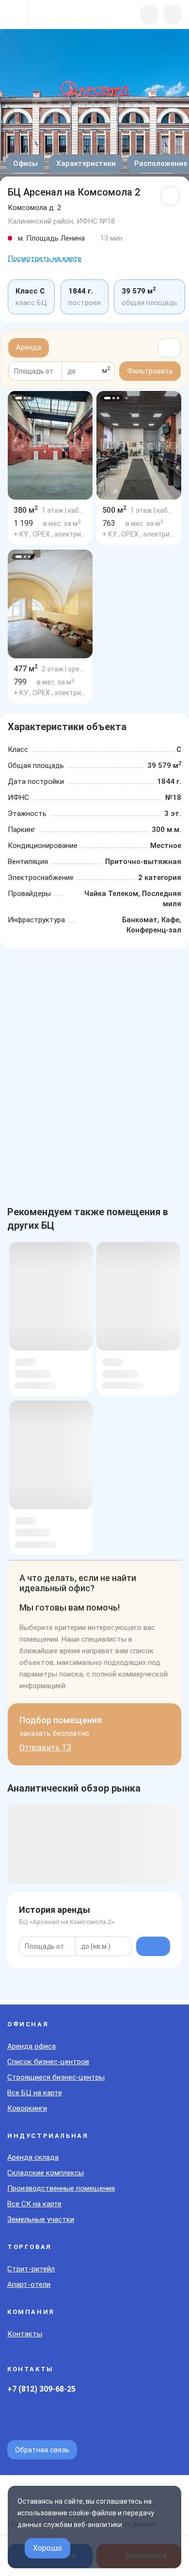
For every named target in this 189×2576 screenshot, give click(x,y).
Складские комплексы (46, 2173)
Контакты (25, 2334)
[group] (50, 445)
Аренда (29, 347)
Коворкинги (27, 2108)
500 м (114, 510)
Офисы (25, 163)
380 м (26, 510)
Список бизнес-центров (48, 2062)
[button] (19, 398)
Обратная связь (42, 2450)
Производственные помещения (61, 2188)
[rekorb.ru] (59, 15)
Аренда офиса (31, 2046)
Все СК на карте (34, 2204)
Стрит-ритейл (31, 2269)
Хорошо (47, 2548)
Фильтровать (150, 371)
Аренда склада (33, 2157)
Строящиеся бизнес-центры (56, 2077)
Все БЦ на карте (35, 2093)
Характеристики (86, 163)
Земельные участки (41, 2219)
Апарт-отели (29, 2284)
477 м (26, 669)
